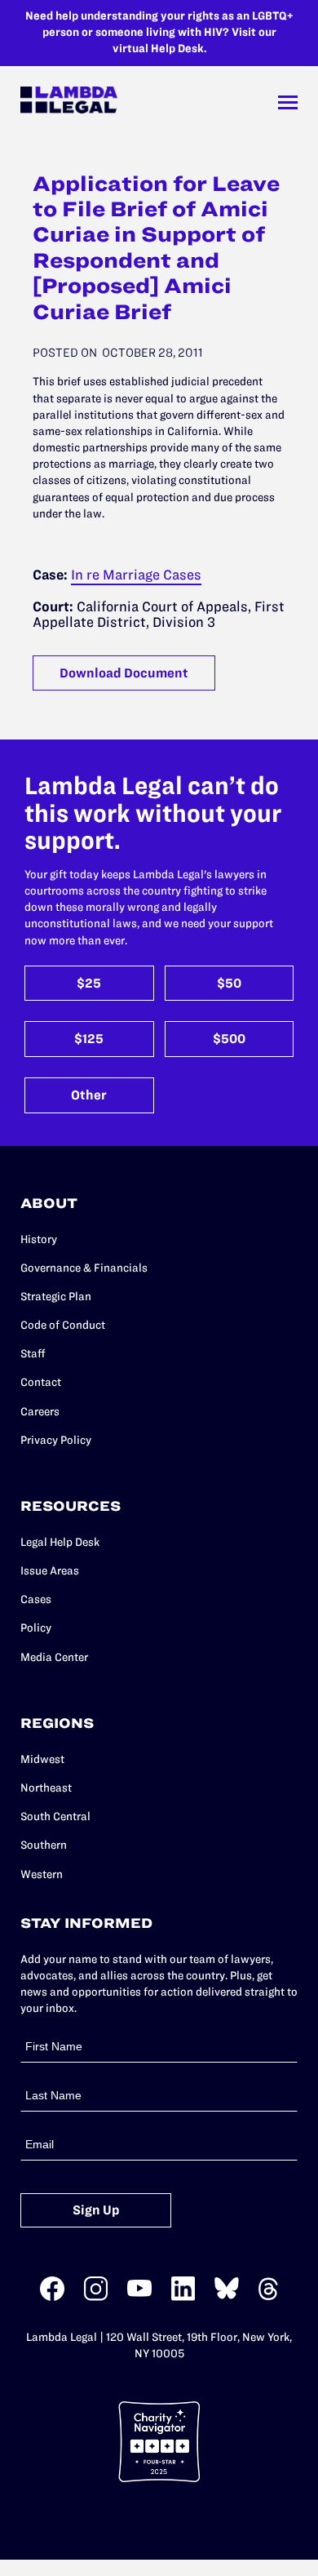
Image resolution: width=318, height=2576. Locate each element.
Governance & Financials (84, 1268)
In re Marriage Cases (136, 575)
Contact (41, 1382)
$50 (229, 983)
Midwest (42, 1759)
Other (89, 1095)
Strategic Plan (56, 1297)
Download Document (124, 673)
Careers (40, 1412)
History (39, 1239)
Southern (44, 1845)
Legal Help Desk (60, 1542)
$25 (89, 983)
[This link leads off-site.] (52, 2297)
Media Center (54, 1657)
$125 (89, 1039)
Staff (33, 1354)
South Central (55, 1817)
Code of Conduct (63, 1325)
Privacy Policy (56, 1440)
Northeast (46, 1788)
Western (42, 1874)
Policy (36, 1628)
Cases (36, 1599)
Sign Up (96, 2210)
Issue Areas (50, 1571)
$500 (229, 1039)
